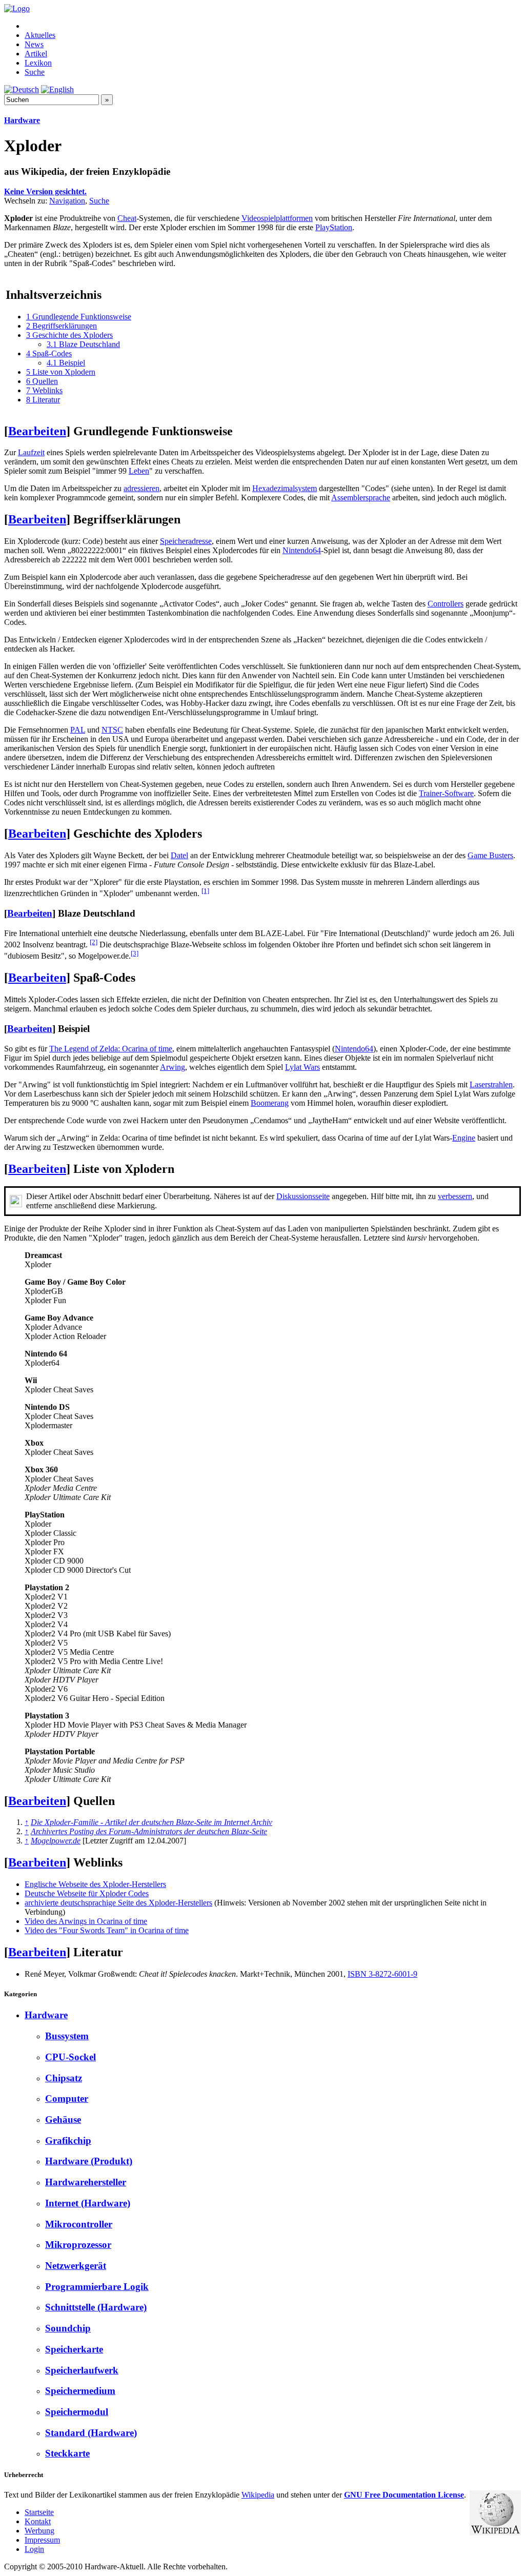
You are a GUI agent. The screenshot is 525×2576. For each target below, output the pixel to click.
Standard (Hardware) (91, 2433)
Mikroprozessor (78, 2245)
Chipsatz (64, 2078)
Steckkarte (67, 2453)
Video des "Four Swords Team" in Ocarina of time (107, 1930)
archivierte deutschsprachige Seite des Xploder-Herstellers (118, 1903)
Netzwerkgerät (76, 2266)
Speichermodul (77, 2412)
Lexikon (38, 63)
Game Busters (490, 855)
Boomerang (270, 1103)
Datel (179, 855)
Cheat (127, 218)
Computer (67, 2098)
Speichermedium (80, 2391)
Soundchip (68, 2328)
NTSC (112, 730)
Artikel (36, 54)
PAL (78, 730)
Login (34, 2549)
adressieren (142, 488)
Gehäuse (63, 2119)
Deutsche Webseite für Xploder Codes (87, 1893)
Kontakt (38, 2521)
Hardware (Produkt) (89, 2161)
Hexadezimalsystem (285, 488)
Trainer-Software (446, 793)
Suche (35, 72)
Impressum (42, 2540)
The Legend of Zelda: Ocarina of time (111, 1049)
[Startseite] (17, 8)
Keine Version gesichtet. (45, 191)
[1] (205, 891)
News (34, 44)
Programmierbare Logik (97, 2287)
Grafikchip (68, 2141)
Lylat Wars (302, 1067)
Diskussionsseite (303, 1196)
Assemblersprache (361, 498)
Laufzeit (31, 452)
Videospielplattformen (277, 218)
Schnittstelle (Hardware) (96, 2307)
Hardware (22, 120)
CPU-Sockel (70, 2057)
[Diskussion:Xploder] (16, 1204)
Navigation (67, 201)
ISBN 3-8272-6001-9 (382, 1974)
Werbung (39, 2531)
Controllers (446, 604)
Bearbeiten (37, 431)
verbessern (455, 1196)
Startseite (39, 2512)
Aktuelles (40, 35)
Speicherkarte (74, 2349)
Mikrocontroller (79, 2224)
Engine (464, 1138)
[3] (135, 953)
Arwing (173, 1067)
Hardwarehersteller (86, 2182)
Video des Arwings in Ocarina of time (86, 1921)
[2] (94, 942)
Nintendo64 (302, 550)
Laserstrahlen (491, 1084)
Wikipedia (258, 2495)
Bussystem (67, 2036)
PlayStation (334, 227)
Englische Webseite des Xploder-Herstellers (95, 1884)
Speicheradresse (186, 541)
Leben (139, 471)
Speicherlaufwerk (82, 2370)
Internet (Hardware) (88, 2203)
